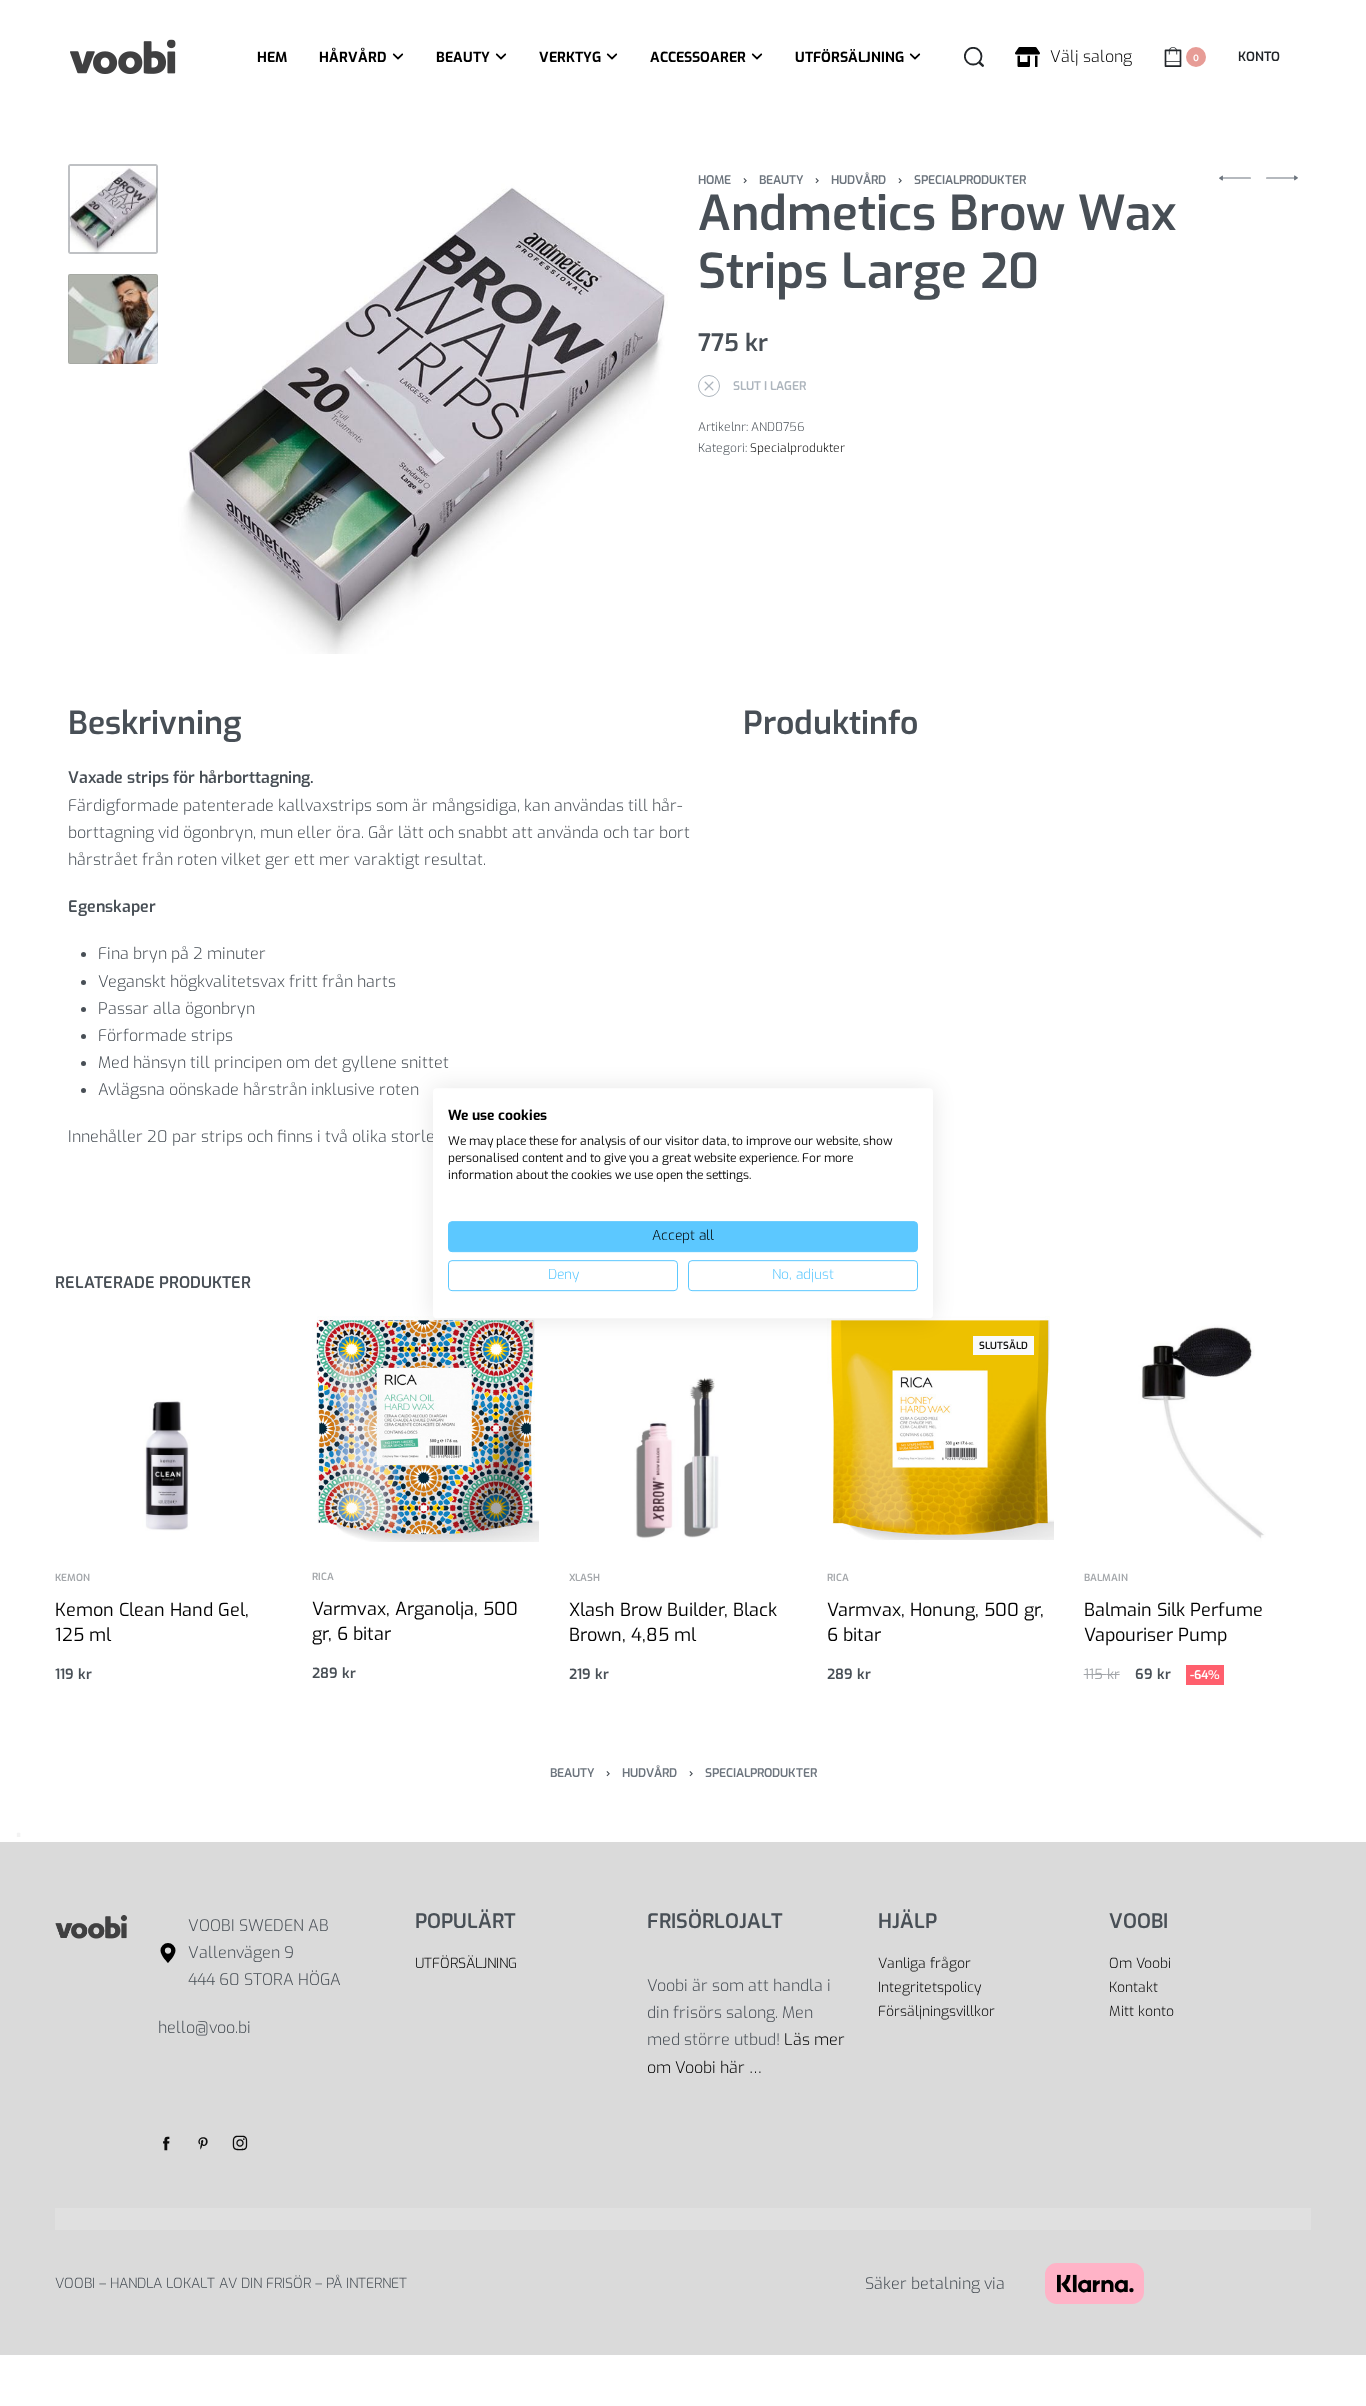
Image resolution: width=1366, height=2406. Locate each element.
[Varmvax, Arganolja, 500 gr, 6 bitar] (425, 1429)
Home (714, 180)
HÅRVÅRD (353, 57)
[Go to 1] (113, 209)
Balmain (1106, 1578)
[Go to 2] (113, 319)
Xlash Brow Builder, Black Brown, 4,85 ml (673, 1622)
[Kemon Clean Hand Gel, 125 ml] (168, 1429)
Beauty (781, 180)
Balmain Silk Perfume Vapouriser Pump (1173, 1622)
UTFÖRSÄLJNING (849, 57)
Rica (323, 1577)
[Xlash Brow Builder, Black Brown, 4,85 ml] (682, 1429)
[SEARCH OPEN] (974, 57)
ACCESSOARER (698, 57)
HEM (272, 57)
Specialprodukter (970, 180)
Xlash (584, 1578)
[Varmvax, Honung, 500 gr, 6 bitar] (940, 1429)
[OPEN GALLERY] (423, 409)
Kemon (72, 1578)
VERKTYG (570, 57)
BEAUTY (463, 57)
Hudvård (858, 180)
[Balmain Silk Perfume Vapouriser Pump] (1197, 1429)
